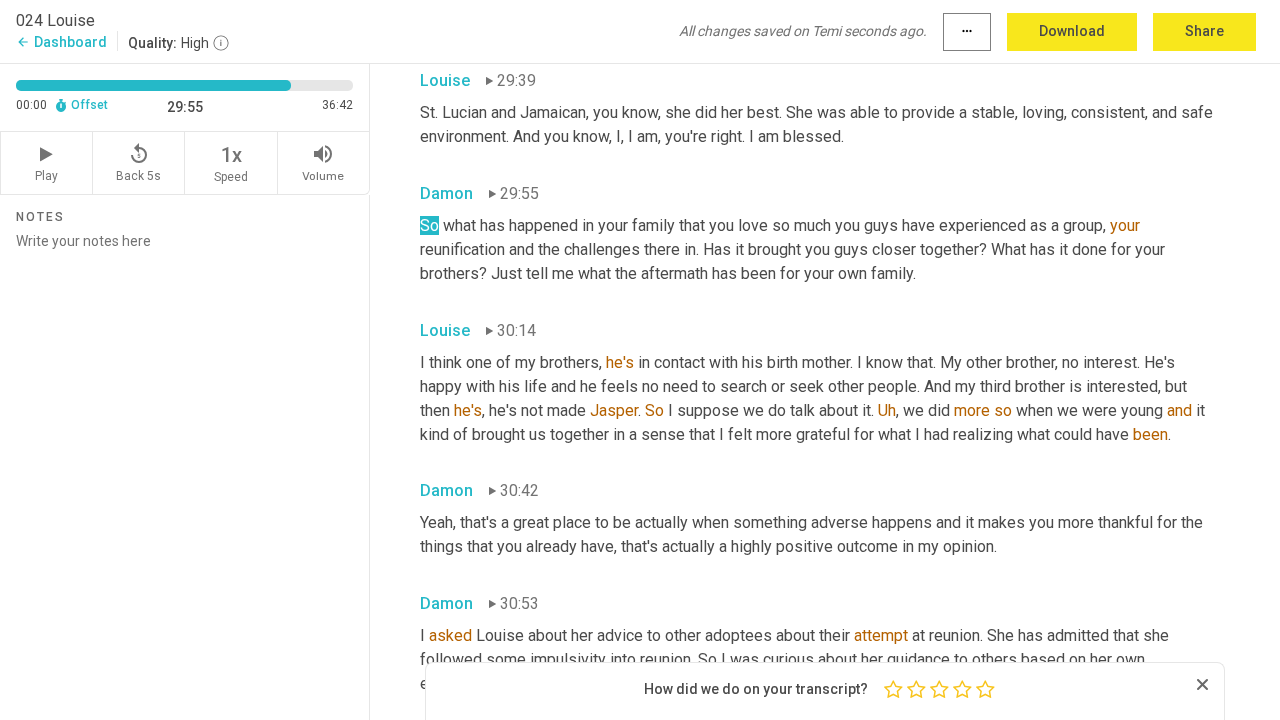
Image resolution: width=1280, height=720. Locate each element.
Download (1072, 31)
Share (1204, 31)
